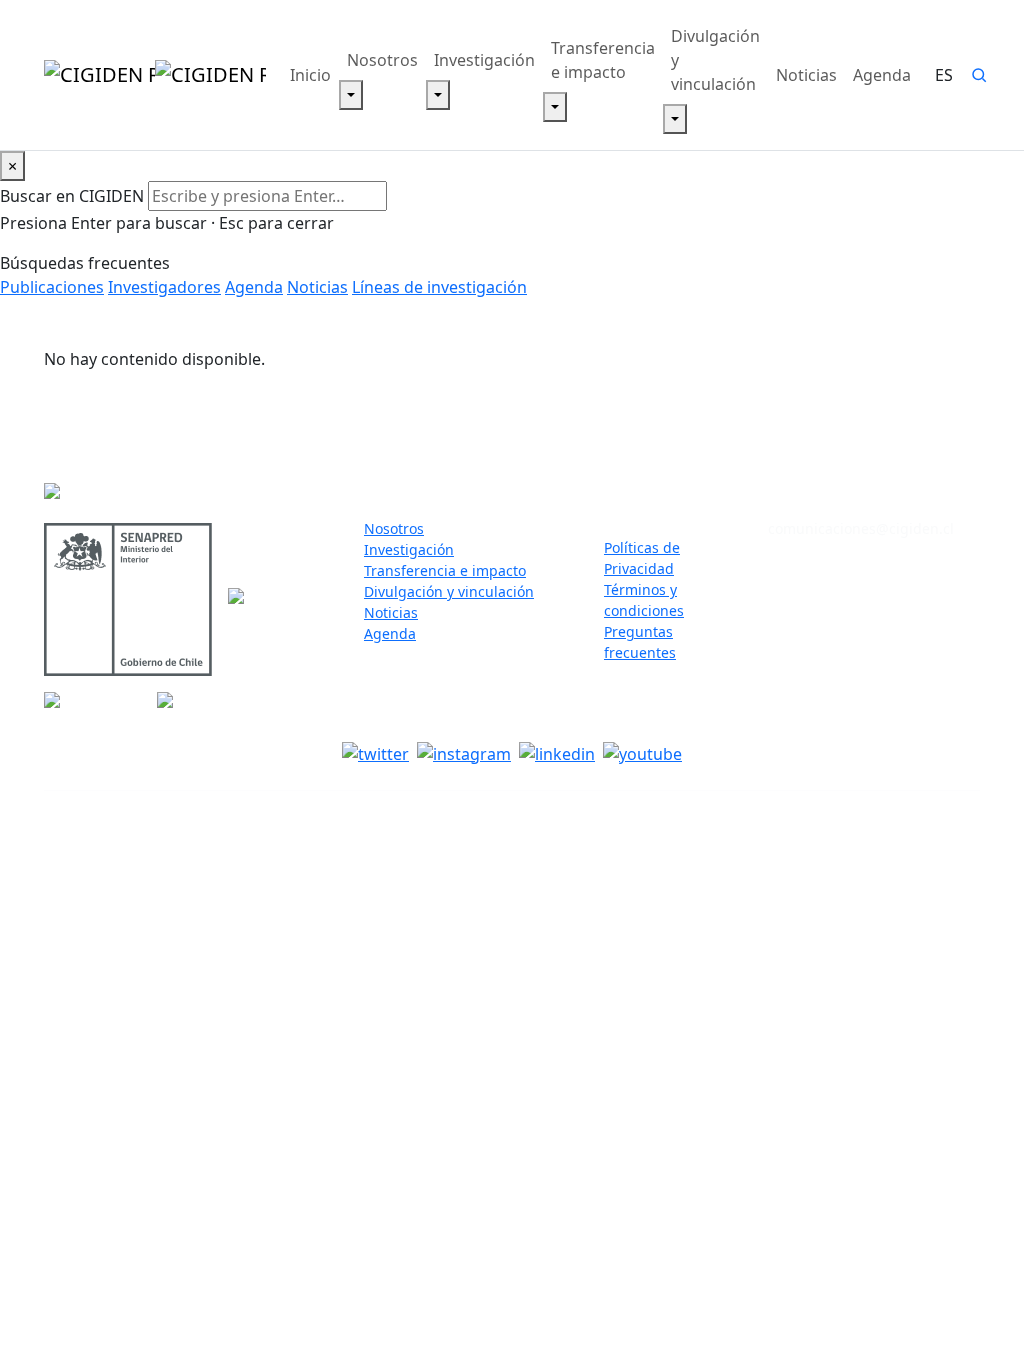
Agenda (882, 75)
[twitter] (375, 753)
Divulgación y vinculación (715, 60)
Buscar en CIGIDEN (72, 196)
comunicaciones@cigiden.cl (861, 528)
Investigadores (164, 287)
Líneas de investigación (439, 287)
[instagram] (464, 753)
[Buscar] (979, 75)
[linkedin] (557, 753)
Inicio (310, 75)
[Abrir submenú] (351, 95)
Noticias (806, 75)
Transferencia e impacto (603, 60)
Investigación (484, 60)
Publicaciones (52, 287)
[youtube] (642, 753)
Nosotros (382, 60)
